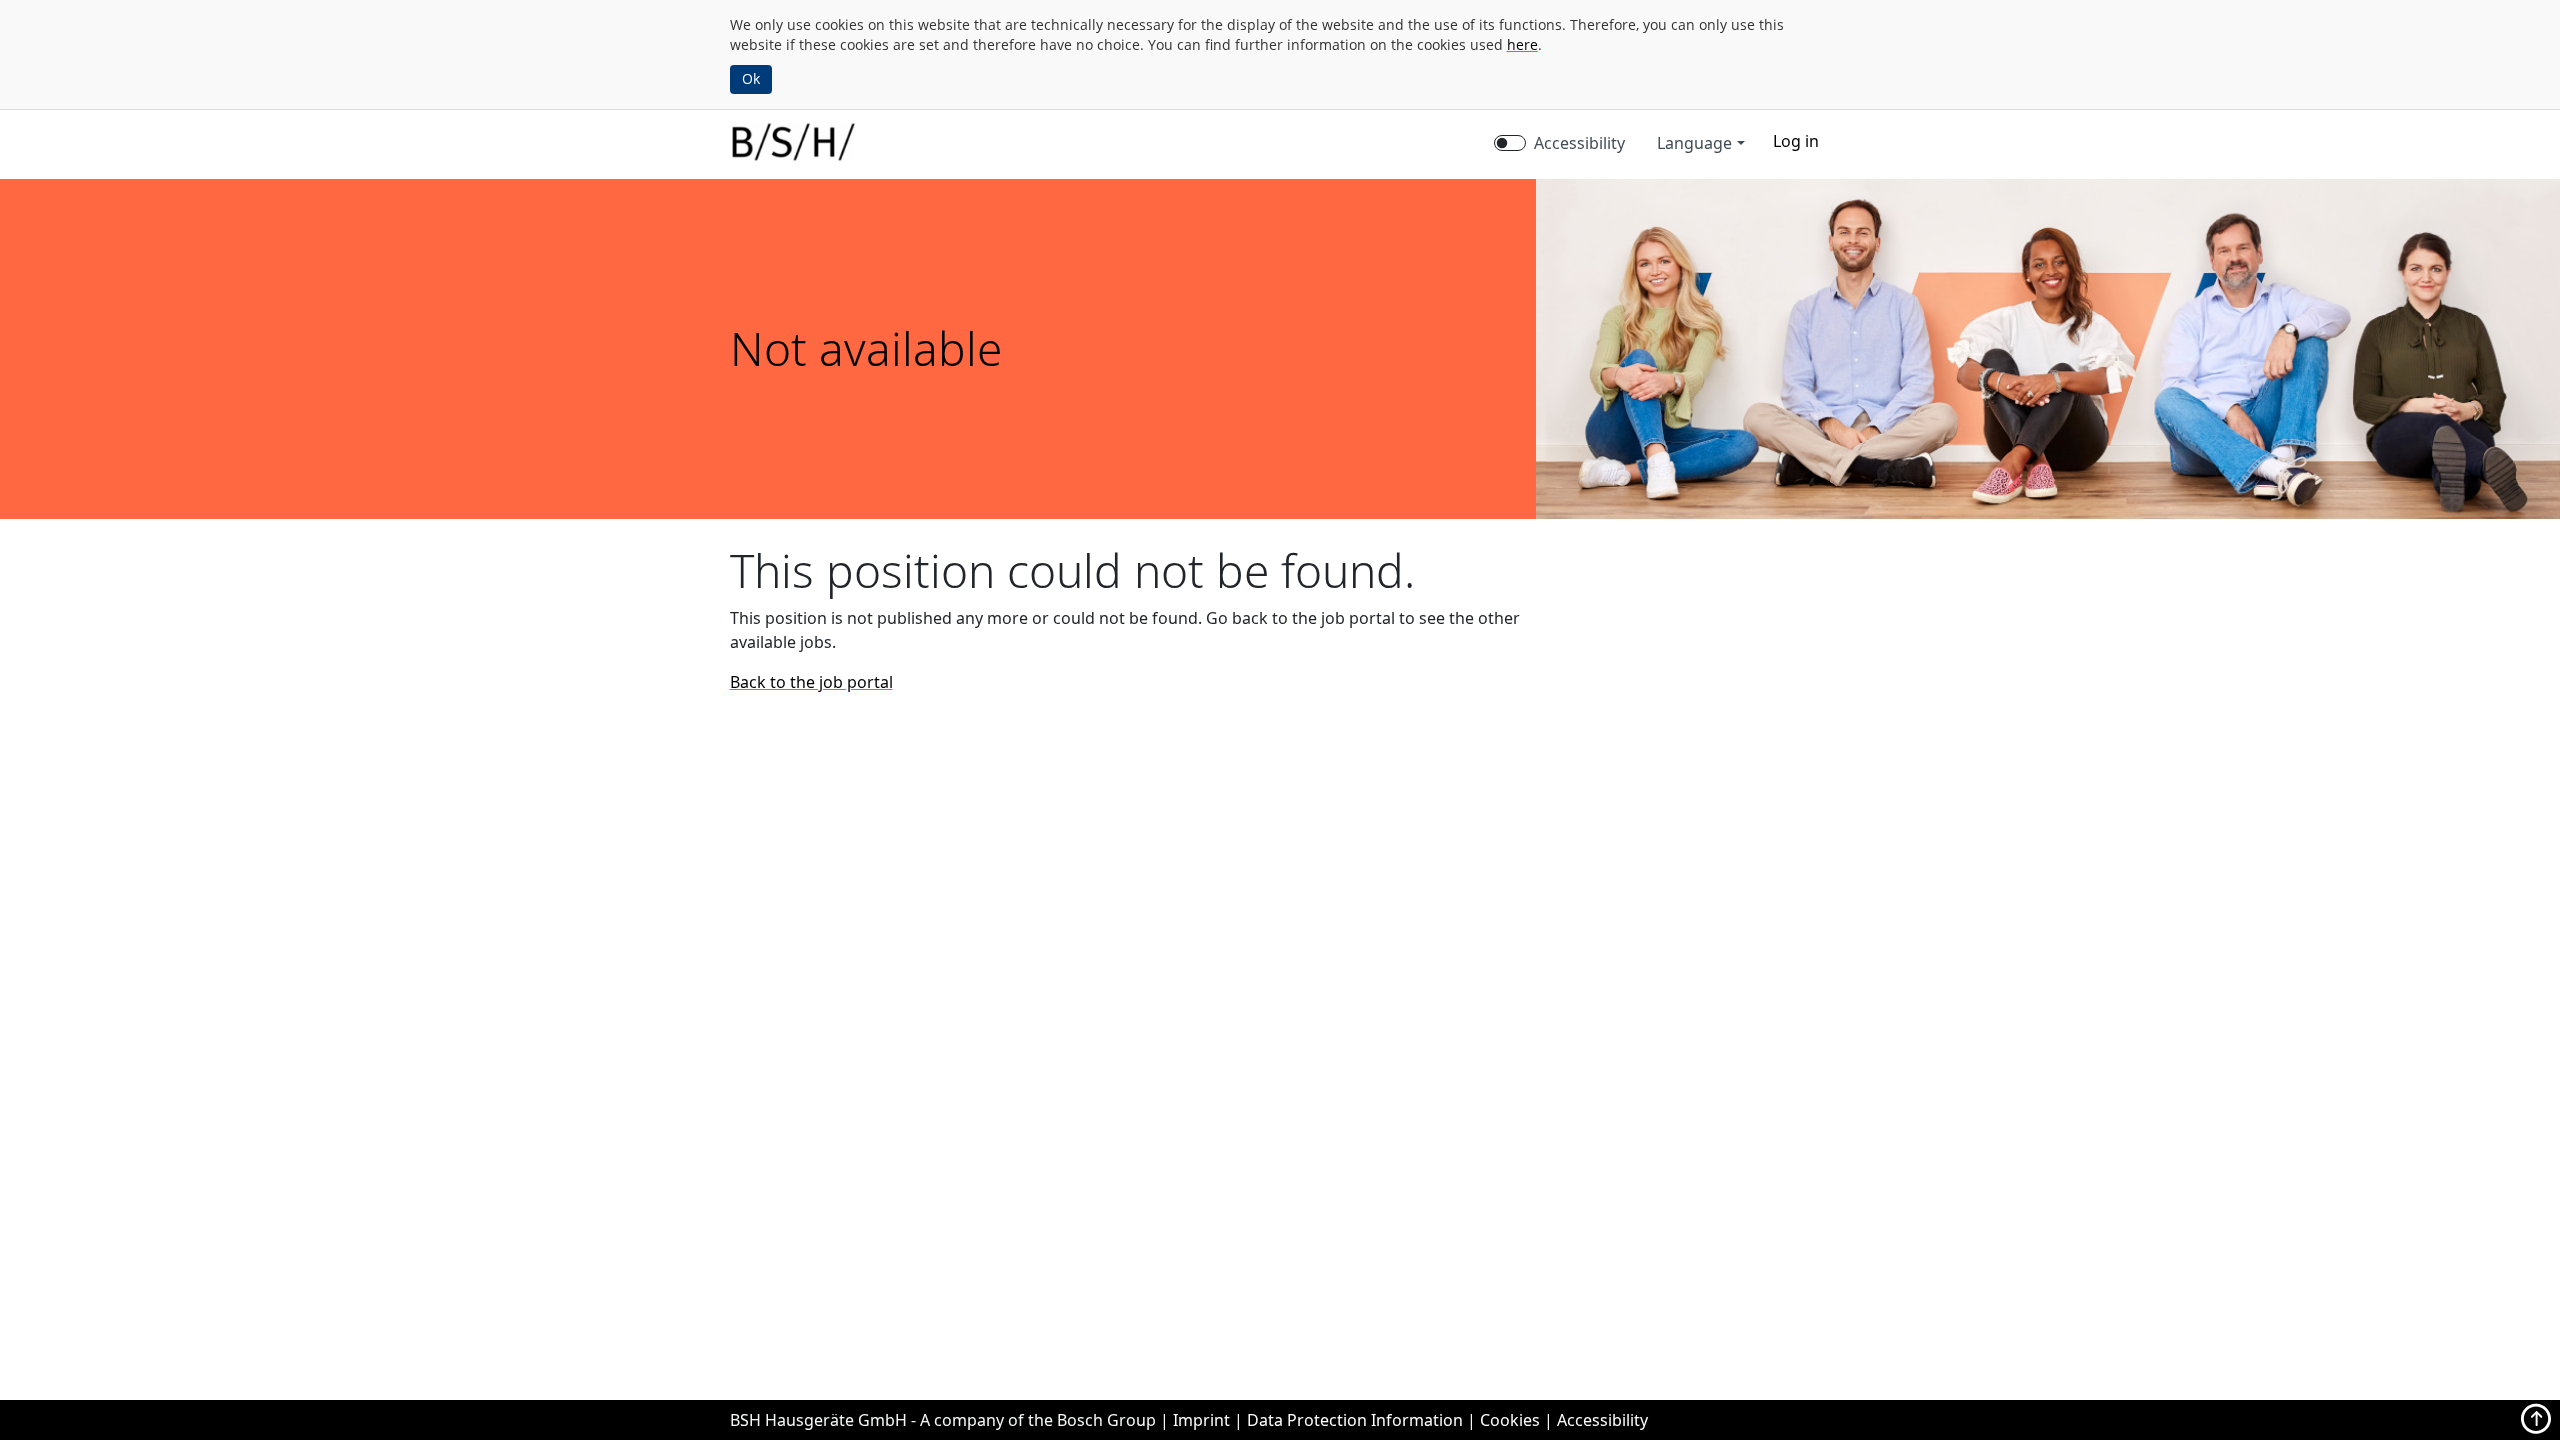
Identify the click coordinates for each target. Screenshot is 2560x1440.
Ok (751, 78)
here (1522, 44)
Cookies (1510, 1420)
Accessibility (1579, 143)
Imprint (1201, 1420)
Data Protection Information (1355, 1420)
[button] (1796, 141)
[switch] (1510, 143)
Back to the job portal (811, 682)
